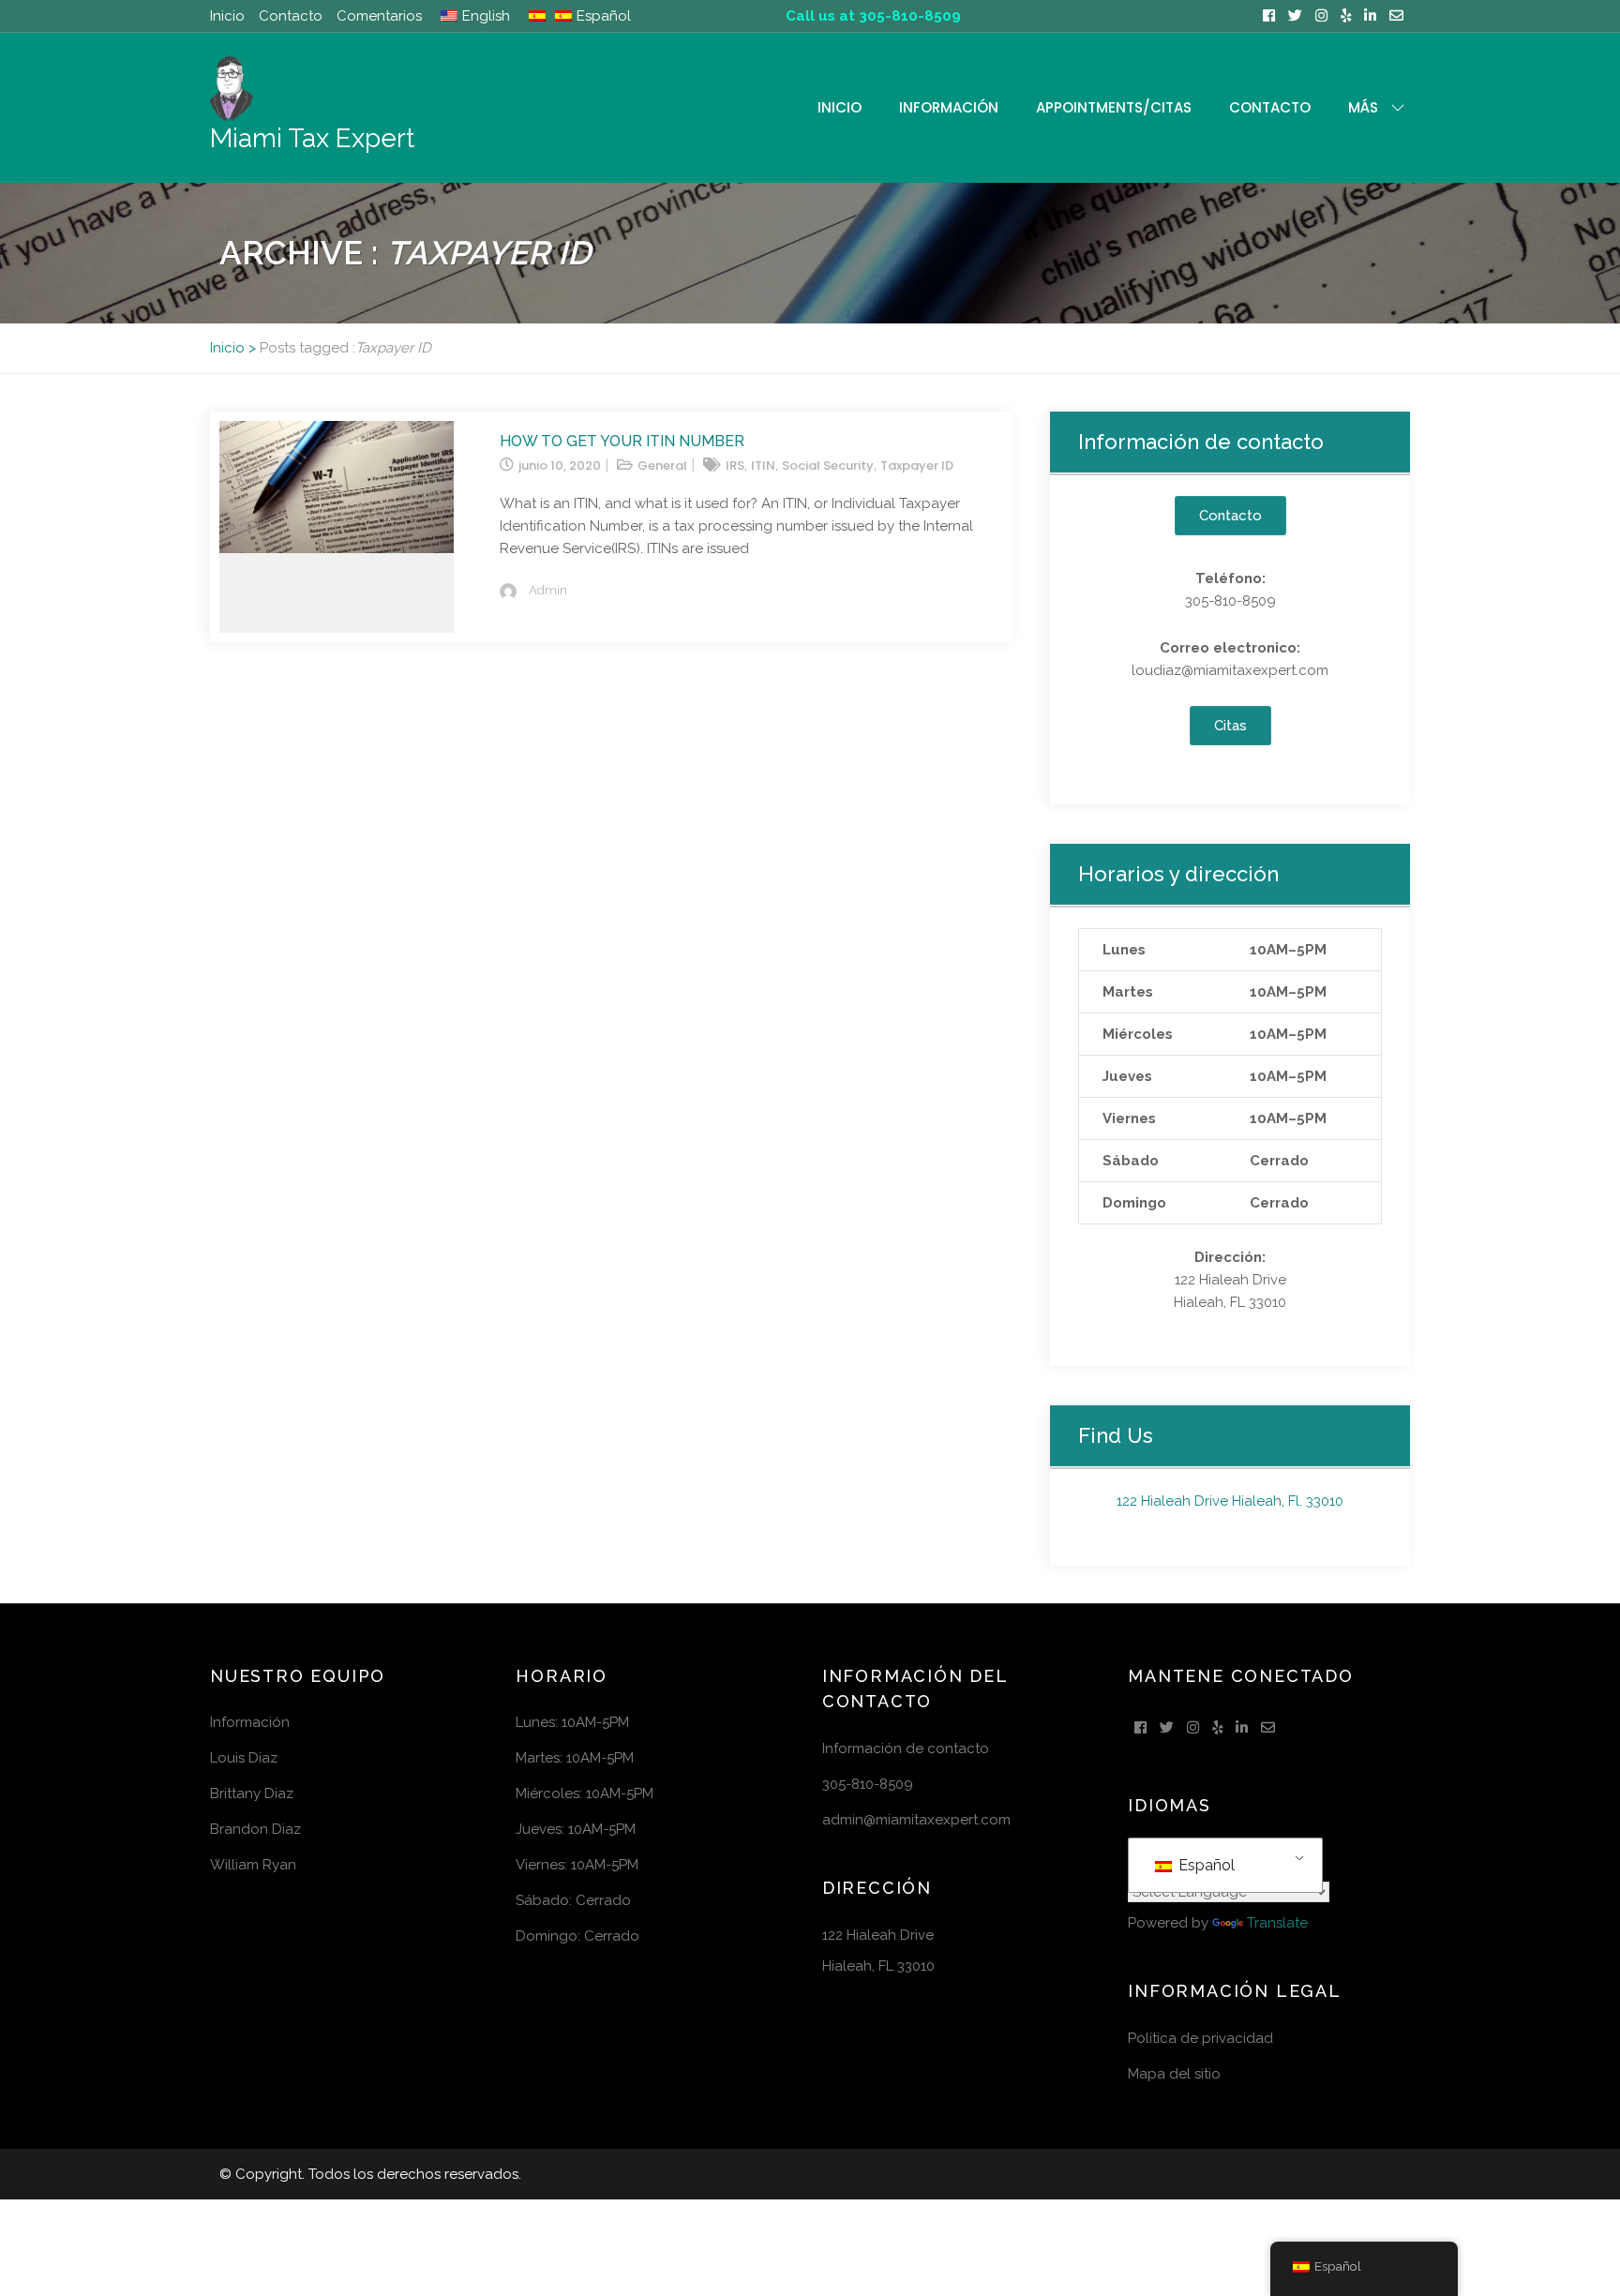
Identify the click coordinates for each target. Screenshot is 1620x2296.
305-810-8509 (868, 1784)
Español (1205, 1865)
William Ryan (253, 1865)
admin (548, 590)
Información (949, 107)
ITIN (763, 465)
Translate (1277, 1923)
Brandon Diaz (255, 1829)
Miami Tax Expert (312, 138)
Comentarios (379, 16)
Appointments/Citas (1114, 107)
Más (1363, 107)
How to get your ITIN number (622, 441)
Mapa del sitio (1174, 2074)
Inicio (227, 16)
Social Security (828, 465)
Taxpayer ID (917, 465)
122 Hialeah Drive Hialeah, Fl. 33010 (1230, 1501)
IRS (735, 465)
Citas (1230, 726)
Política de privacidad (1200, 2038)
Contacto (291, 16)
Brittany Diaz (252, 1793)
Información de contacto (906, 1748)
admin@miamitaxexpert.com (916, 1820)
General (662, 465)
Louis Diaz (244, 1758)
